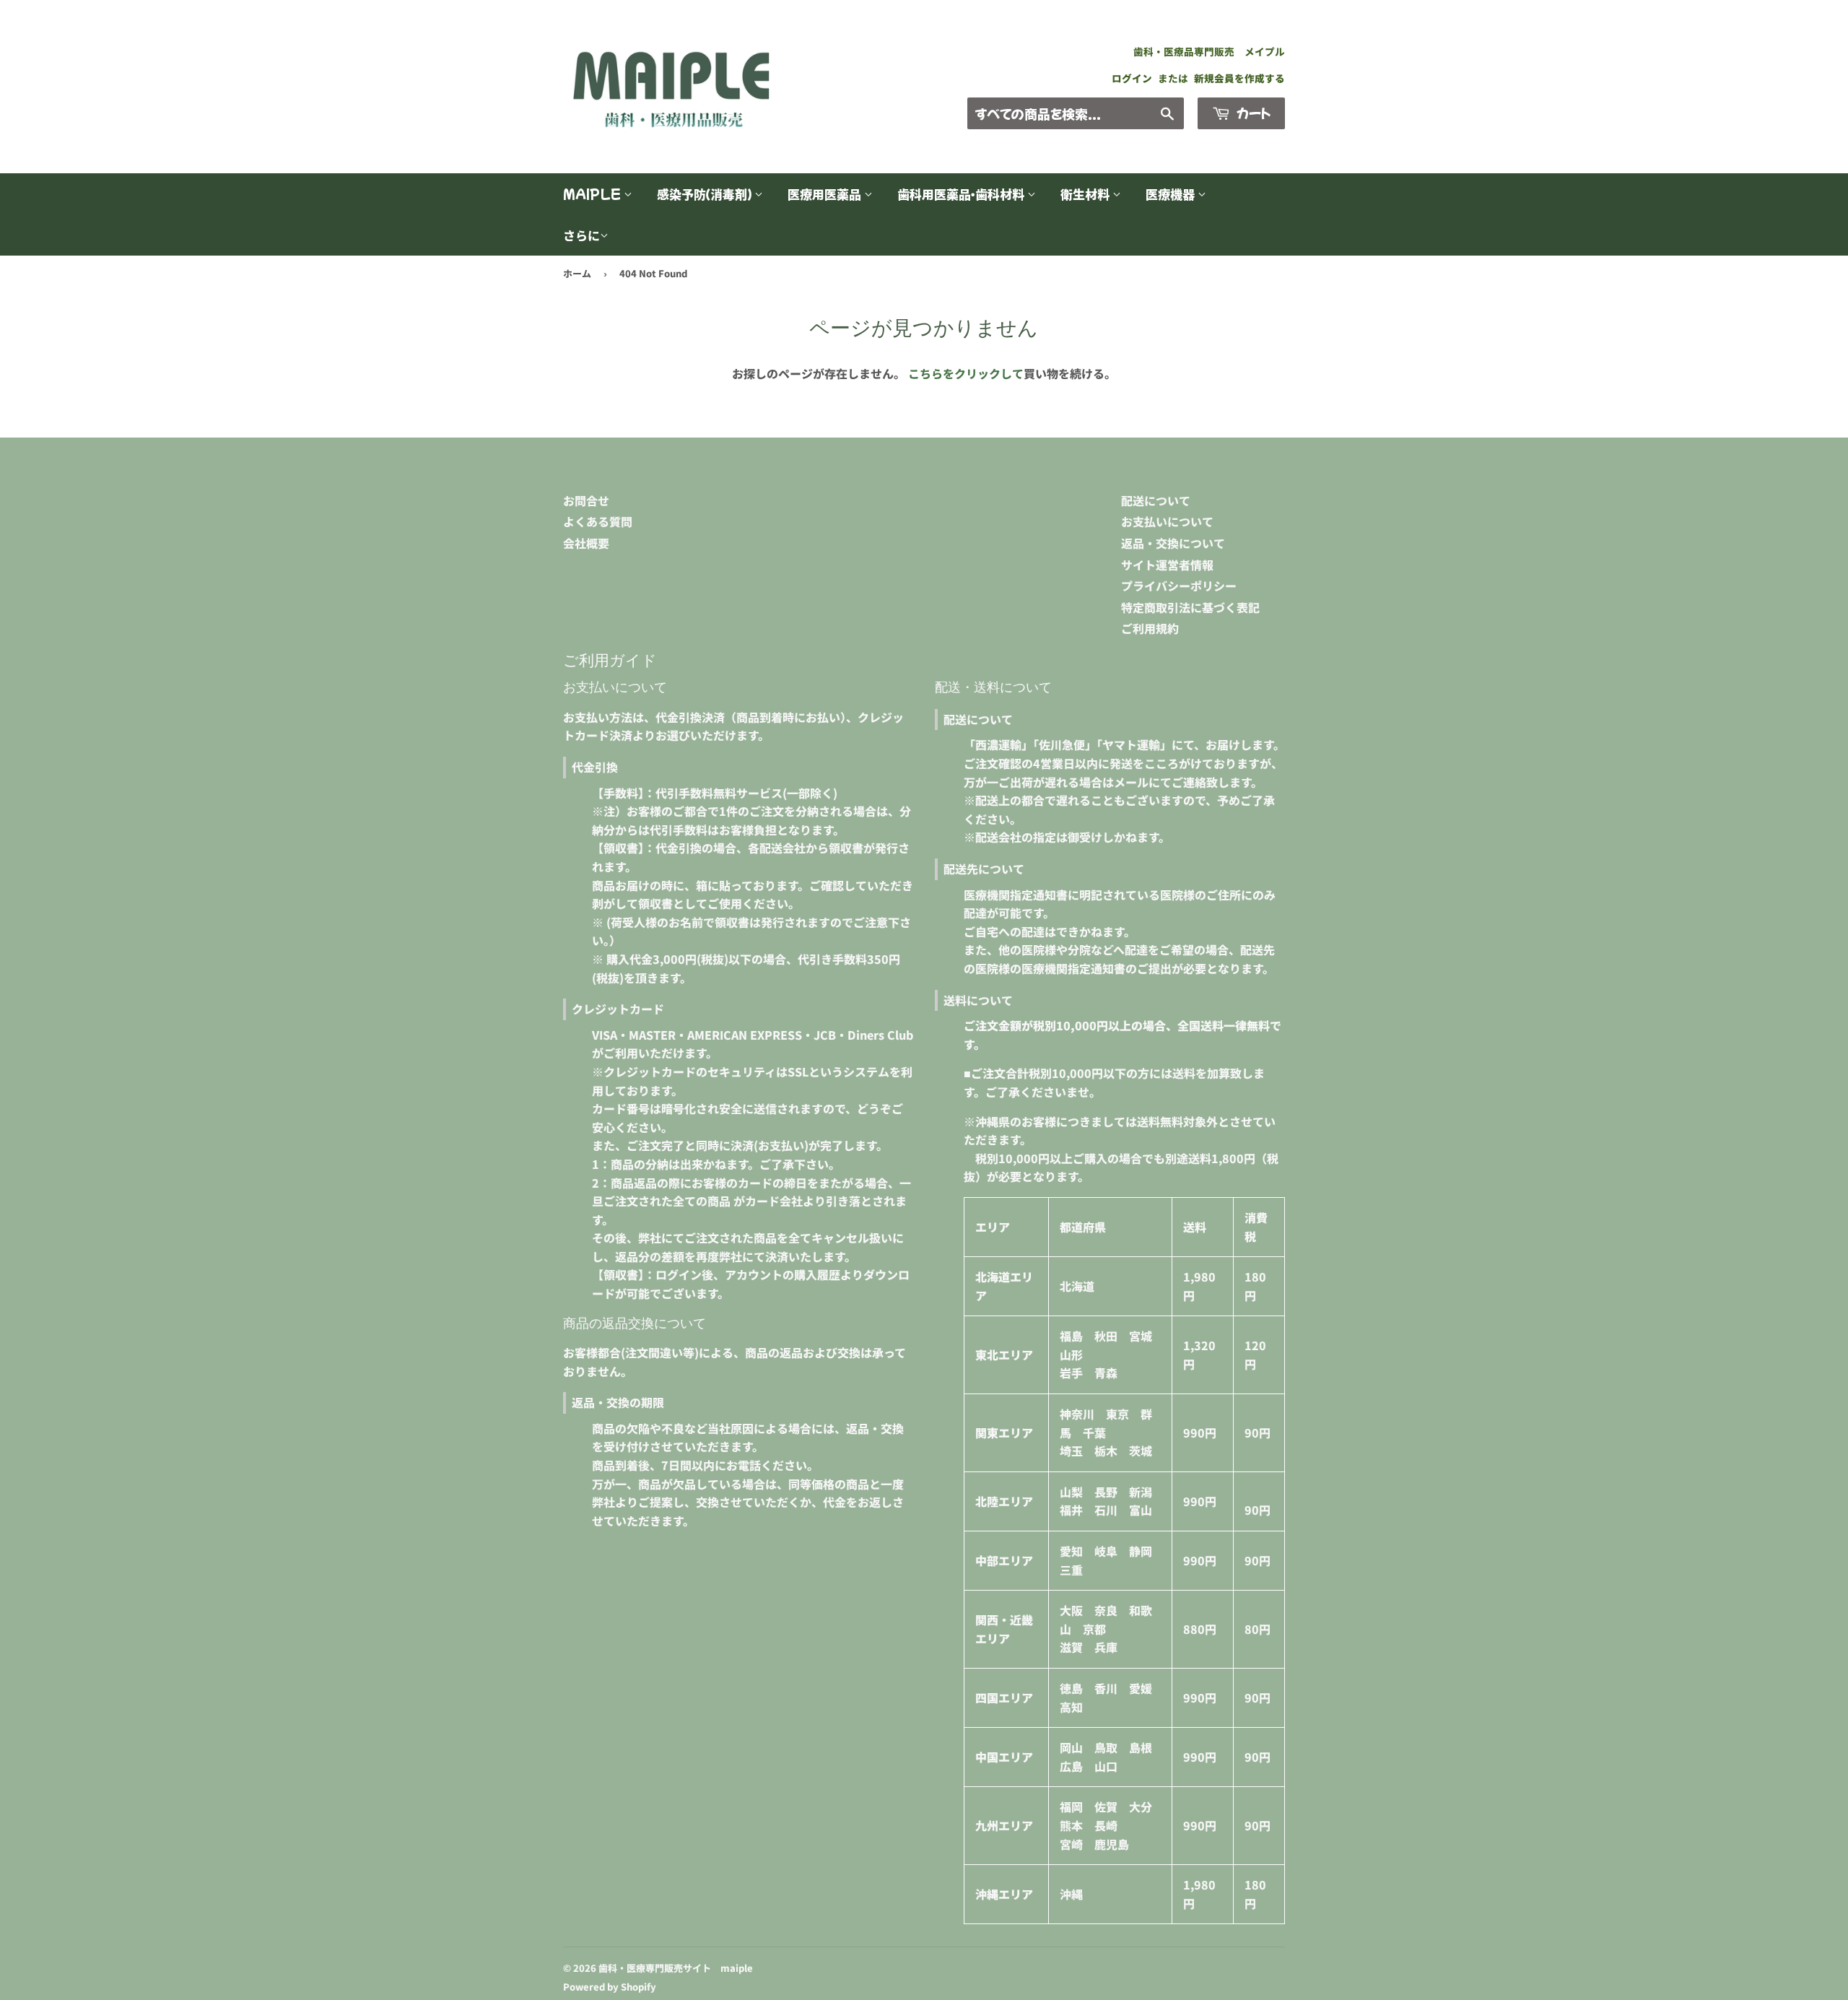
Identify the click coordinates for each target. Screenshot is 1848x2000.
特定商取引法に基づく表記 (1190, 607)
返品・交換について (1173, 543)
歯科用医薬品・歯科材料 (962, 194)
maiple (593, 194)
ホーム (577, 273)
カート (1252, 113)
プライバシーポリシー (1179, 586)
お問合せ (586, 500)
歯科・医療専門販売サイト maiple (676, 1968)
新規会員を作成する (1239, 78)
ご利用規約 (1150, 628)
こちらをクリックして (966, 373)
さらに (581, 235)
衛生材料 (1086, 194)
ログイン (1132, 78)
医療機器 (1172, 194)
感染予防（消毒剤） (706, 194)
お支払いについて (1167, 521)
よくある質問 (598, 521)
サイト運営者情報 (1167, 565)
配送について (1156, 500)
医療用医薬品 (826, 194)
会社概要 (586, 543)
